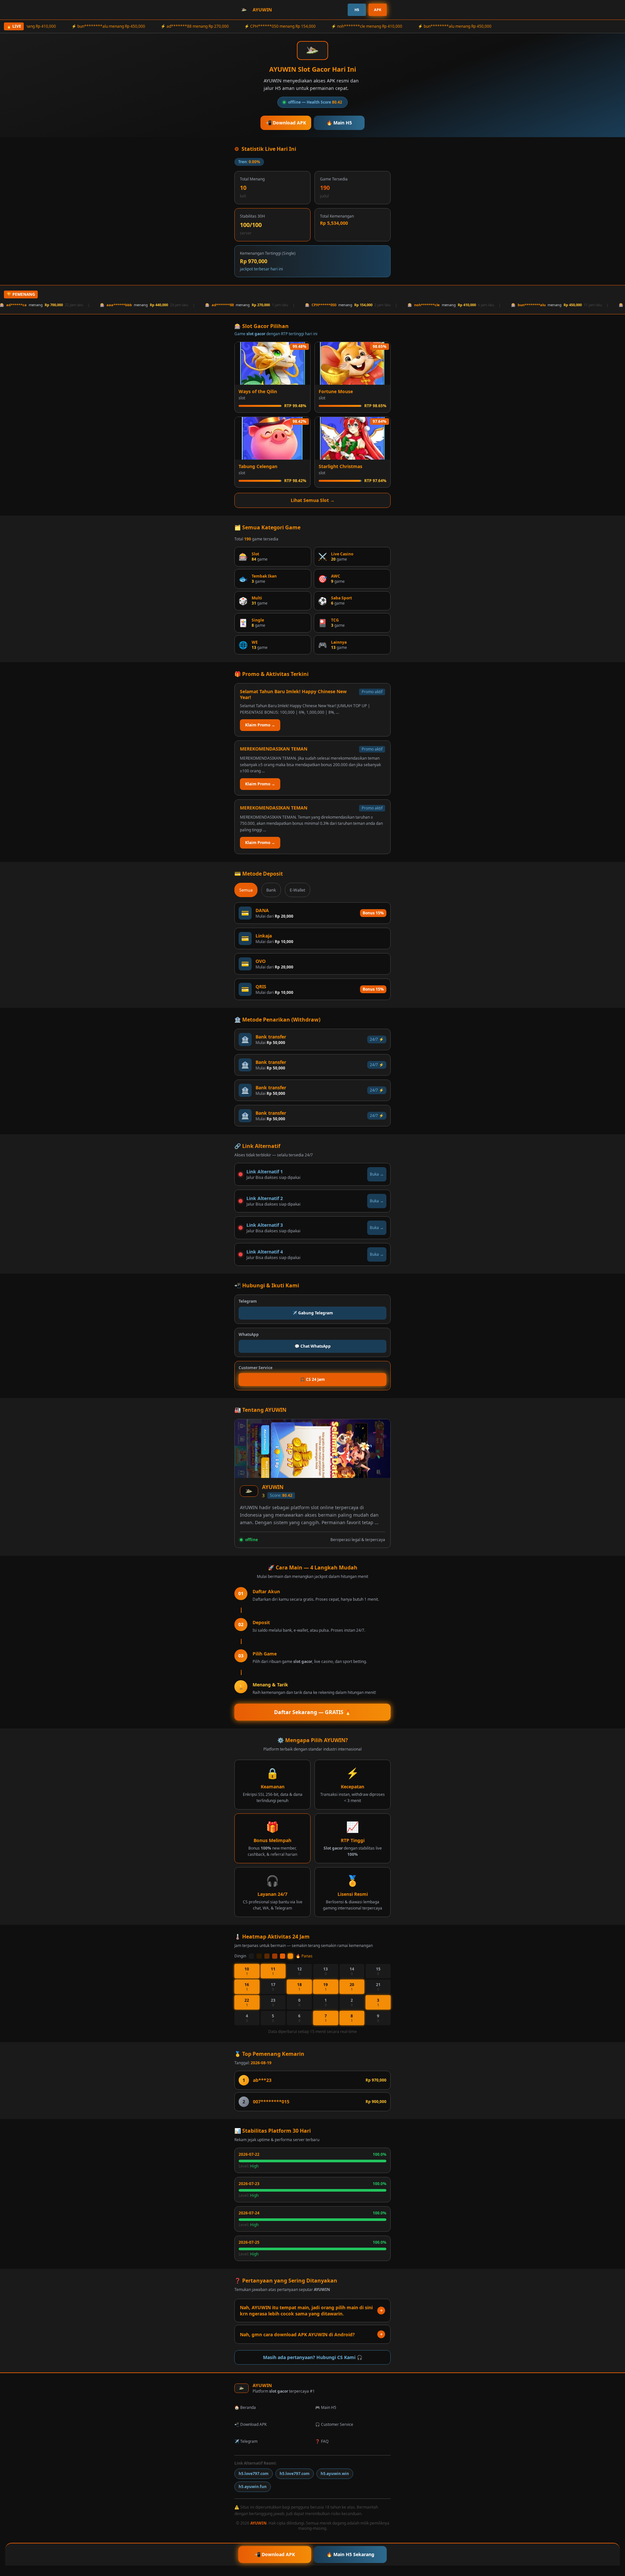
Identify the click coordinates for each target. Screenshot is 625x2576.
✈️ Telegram (246, 2441)
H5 (357, 10)
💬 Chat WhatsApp (313, 1346)
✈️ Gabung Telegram (313, 1313)
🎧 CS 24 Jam (312, 1379)
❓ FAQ (322, 2441)
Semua (246, 890)
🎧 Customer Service (334, 2424)
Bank (271, 890)
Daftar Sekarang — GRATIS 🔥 (313, 1712)
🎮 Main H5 (326, 2407)
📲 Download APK (286, 123)
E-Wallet (298, 890)
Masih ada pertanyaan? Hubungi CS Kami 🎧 (313, 2357)
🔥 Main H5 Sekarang (350, 2554)
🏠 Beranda (245, 2407)
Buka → (377, 1174)
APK (378, 10)
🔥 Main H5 (339, 123)
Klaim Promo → (260, 725)
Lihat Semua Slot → (313, 500)
